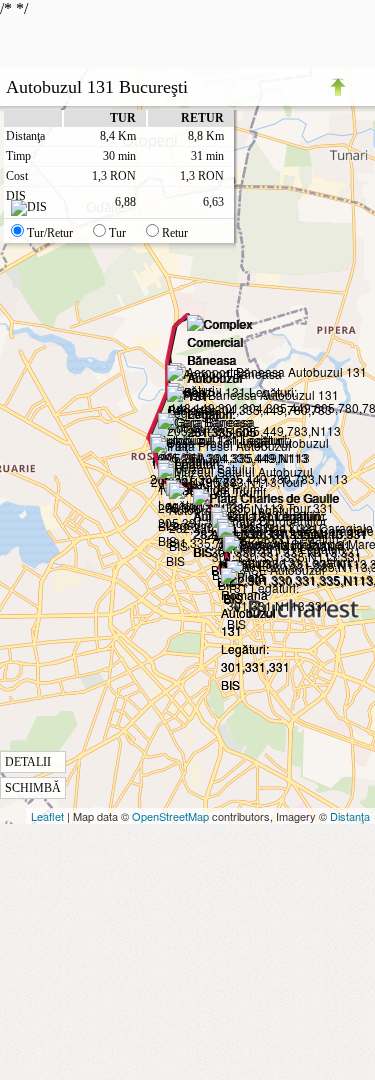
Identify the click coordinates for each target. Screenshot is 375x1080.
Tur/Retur (50, 233)
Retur (175, 233)
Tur (117, 233)
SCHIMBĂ (33, 788)
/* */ (112, 397)
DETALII (28, 762)
